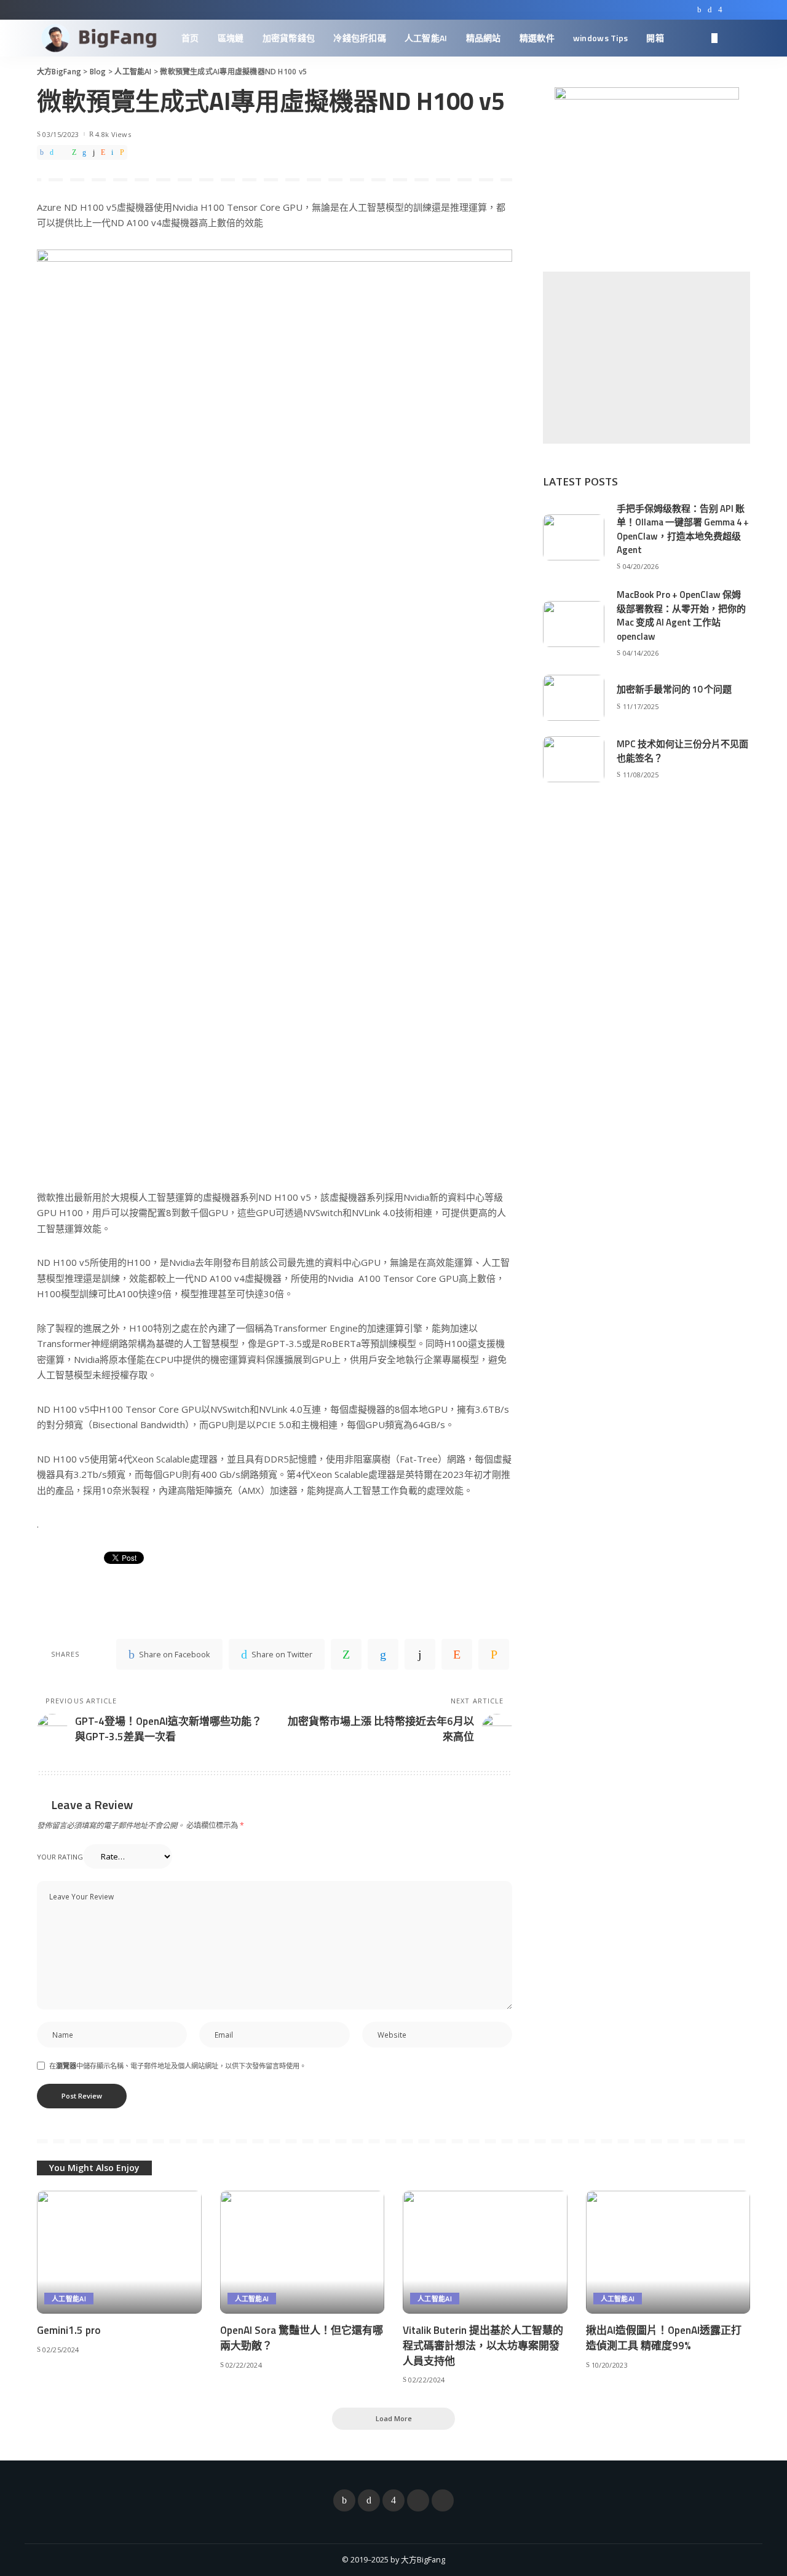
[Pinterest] (63, 152)
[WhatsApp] (74, 152)
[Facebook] (699, 10)
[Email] (122, 152)
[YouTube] (732, 10)
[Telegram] (744, 10)
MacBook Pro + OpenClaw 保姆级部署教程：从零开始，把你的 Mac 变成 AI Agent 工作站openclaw (681, 615)
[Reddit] (103, 152)
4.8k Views (113, 134)
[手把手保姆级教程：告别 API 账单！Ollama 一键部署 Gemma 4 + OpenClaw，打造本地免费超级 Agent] (574, 537)
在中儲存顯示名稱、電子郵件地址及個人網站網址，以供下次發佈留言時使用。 (178, 2066)
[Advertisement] (647, 358)
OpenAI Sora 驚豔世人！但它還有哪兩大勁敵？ (302, 2338)
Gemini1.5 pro (69, 2330)
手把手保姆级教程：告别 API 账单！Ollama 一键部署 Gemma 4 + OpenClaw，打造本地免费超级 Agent (683, 529)
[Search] (742, 38)
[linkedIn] (84, 152)
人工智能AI (69, 2299)
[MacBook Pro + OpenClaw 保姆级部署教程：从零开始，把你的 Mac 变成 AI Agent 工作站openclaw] (574, 624)
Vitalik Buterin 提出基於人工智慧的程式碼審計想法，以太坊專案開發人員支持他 (483, 2345)
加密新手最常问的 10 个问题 (674, 689)
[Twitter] (710, 10)
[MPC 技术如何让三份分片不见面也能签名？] (574, 759)
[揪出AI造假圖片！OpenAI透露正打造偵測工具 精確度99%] (668, 2252)
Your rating (60, 1857)
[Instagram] (720, 10)
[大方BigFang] (100, 38)
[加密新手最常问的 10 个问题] (574, 698)
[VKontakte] (112, 152)
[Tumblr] (94, 152)
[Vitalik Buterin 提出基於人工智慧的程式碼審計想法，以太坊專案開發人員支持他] (485, 2252)
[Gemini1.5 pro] (119, 2252)
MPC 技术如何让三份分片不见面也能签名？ (682, 751)
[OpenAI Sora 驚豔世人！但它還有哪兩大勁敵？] (303, 2252)
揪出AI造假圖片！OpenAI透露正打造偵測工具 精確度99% (664, 2338)
